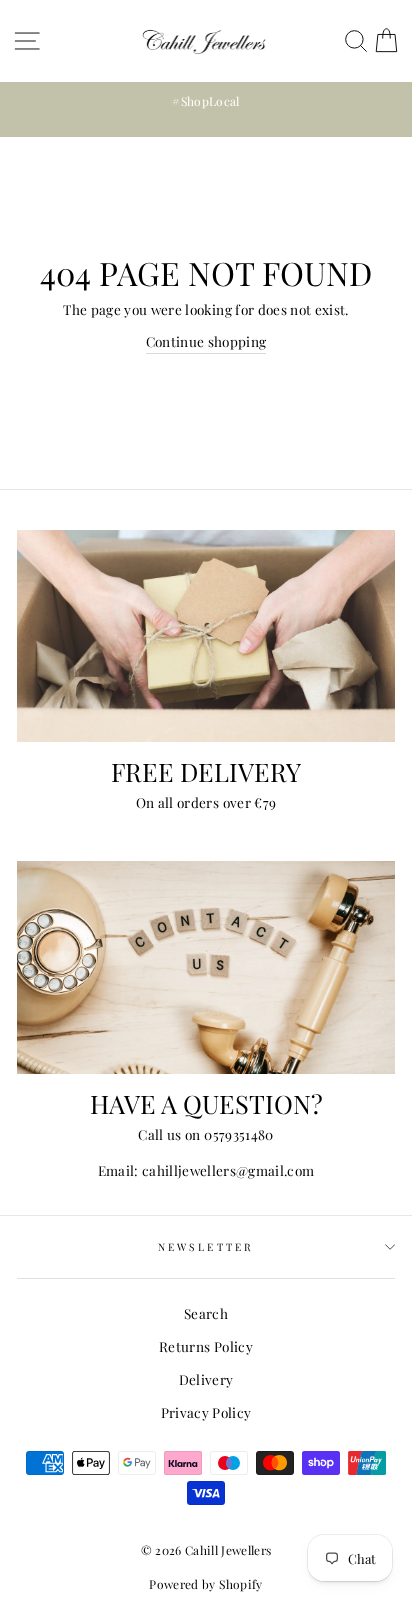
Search (206, 1313)
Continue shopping (206, 341)
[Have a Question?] (206, 967)
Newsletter (206, 1247)
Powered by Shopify (205, 1584)
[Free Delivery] (206, 636)
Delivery (206, 1379)
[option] (206, 101)
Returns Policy (206, 1346)
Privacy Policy (206, 1412)
